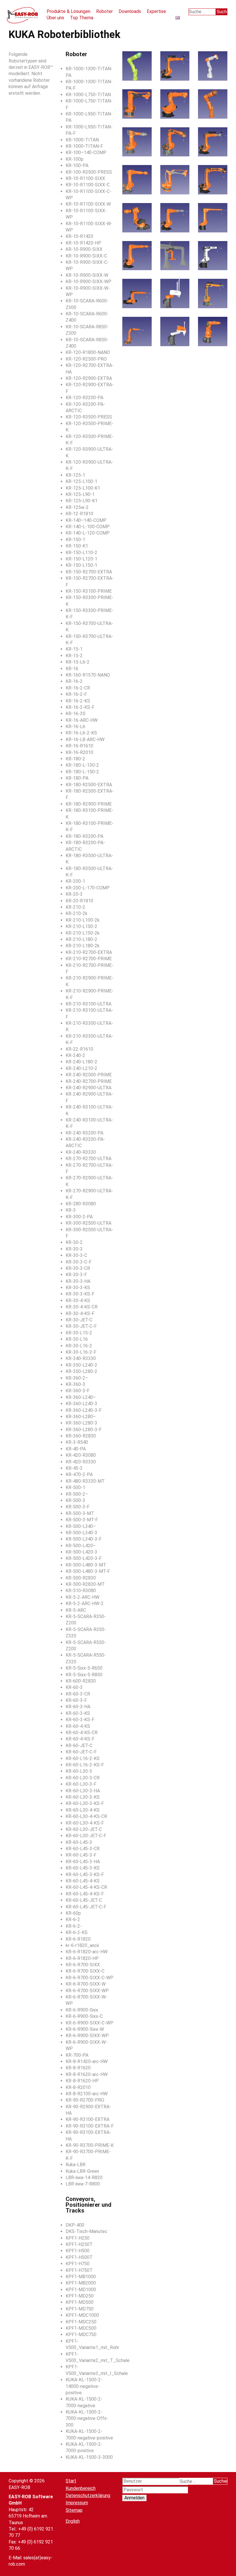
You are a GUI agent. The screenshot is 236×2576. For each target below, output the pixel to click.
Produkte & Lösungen (68, 11)
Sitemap (74, 2510)
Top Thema (82, 18)
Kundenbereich (81, 2488)
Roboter (104, 11)
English (73, 2521)
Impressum (77, 2503)
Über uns (55, 18)
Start (71, 2481)
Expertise (156, 11)
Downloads (130, 11)
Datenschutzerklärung (88, 2495)
